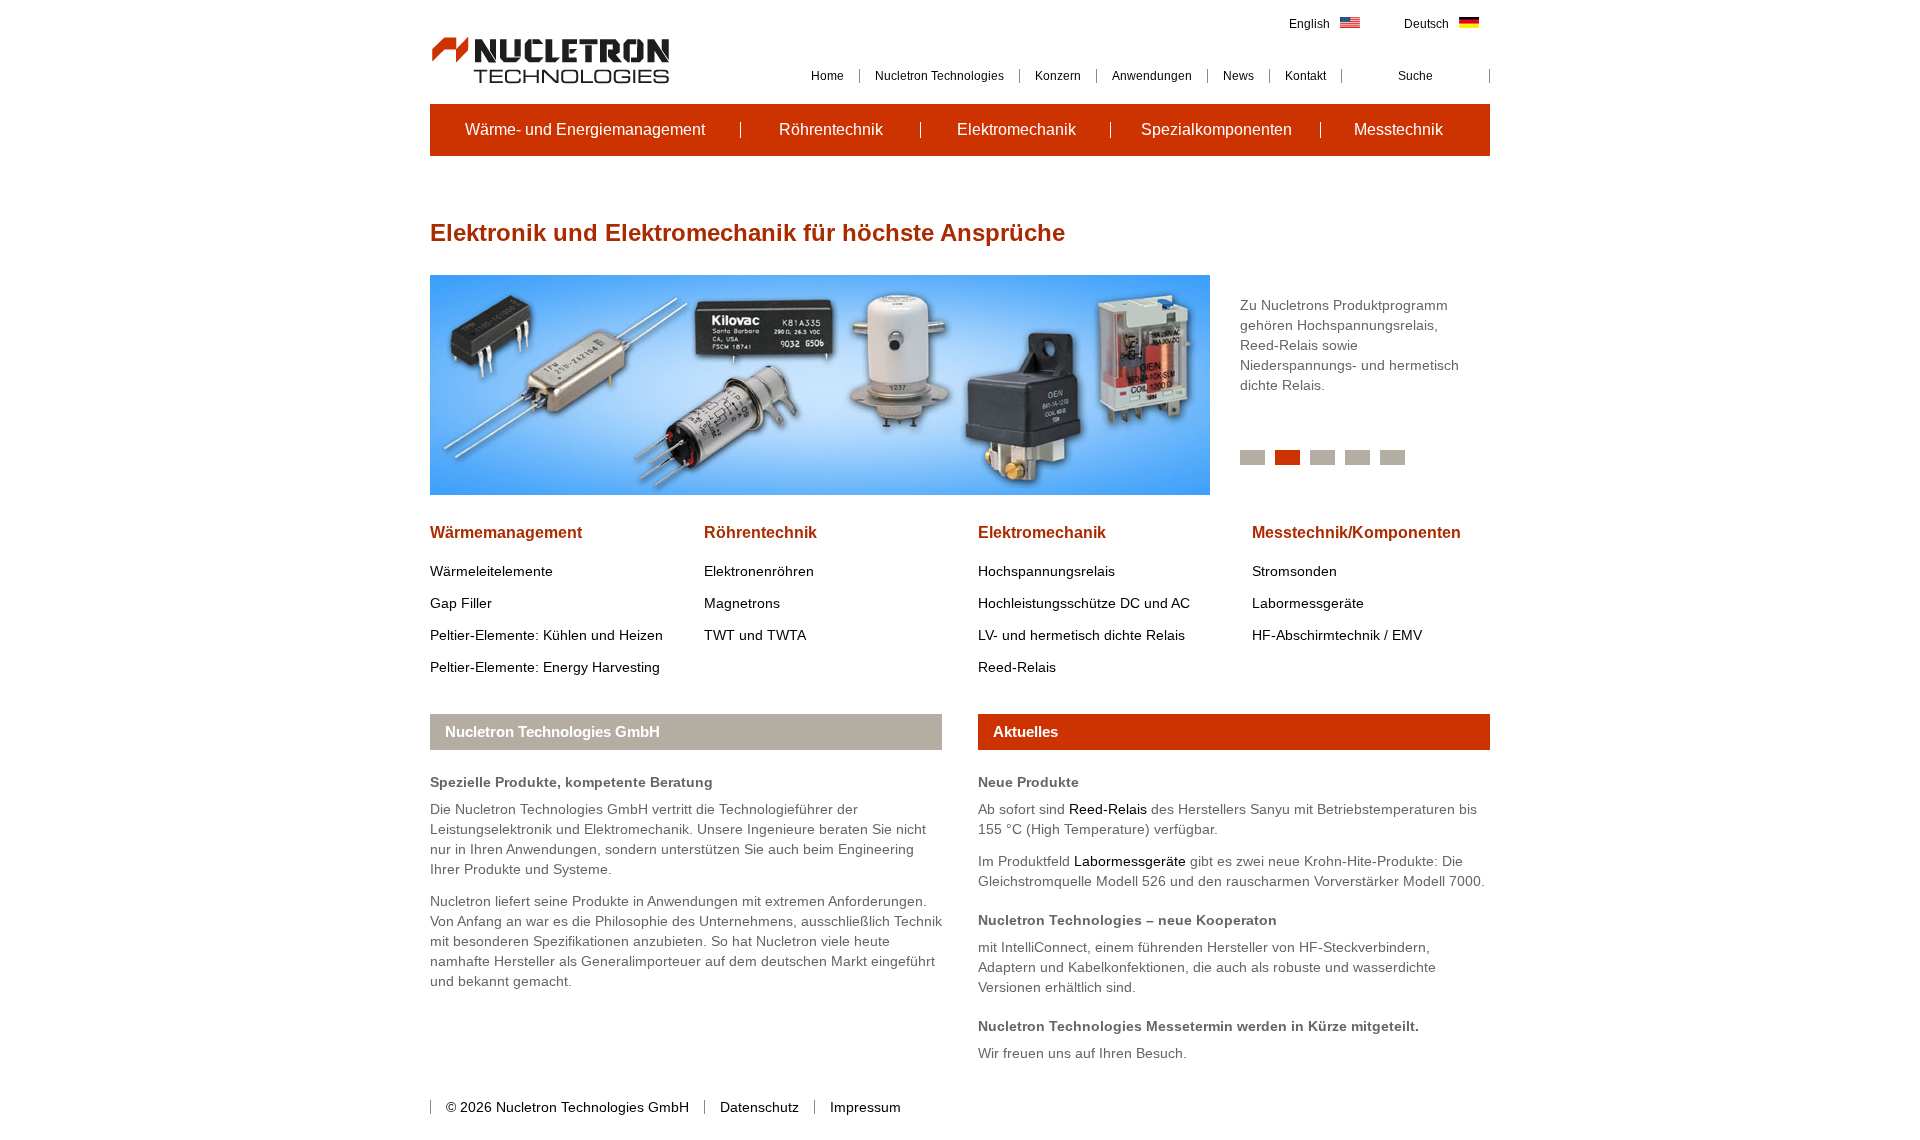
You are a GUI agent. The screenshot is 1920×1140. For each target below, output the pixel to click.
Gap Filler (461, 603)
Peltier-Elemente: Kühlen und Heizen (546, 635)
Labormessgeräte (1308, 603)
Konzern (1058, 76)
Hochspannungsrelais (1046, 571)
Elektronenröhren (759, 571)
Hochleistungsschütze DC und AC (1084, 603)
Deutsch (1426, 24)
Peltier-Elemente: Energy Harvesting (545, 667)
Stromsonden (1294, 571)
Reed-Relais (1017, 667)
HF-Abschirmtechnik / (1337, 635)
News (1238, 76)
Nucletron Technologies (939, 76)
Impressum (865, 1107)
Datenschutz (759, 1107)
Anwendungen (1152, 76)
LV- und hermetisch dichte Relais (1081, 635)
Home (827, 76)
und (755, 635)
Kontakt (1305, 76)
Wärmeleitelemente (491, 571)
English (1309, 24)
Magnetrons (742, 603)
